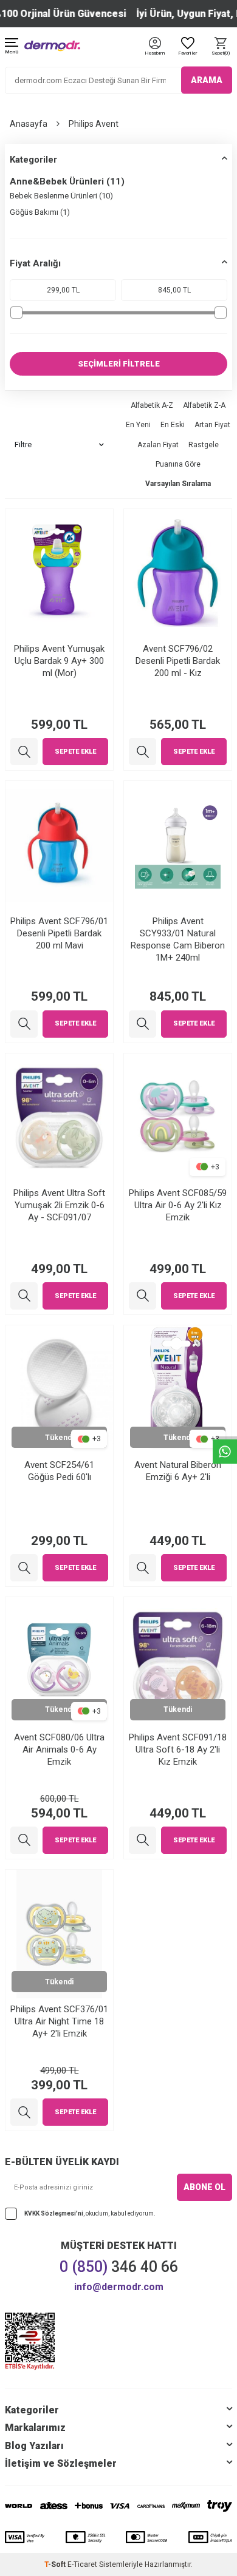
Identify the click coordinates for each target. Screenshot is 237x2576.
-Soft (56, 2564)
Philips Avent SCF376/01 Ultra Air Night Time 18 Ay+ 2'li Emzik (59, 2021)
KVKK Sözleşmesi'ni (54, 2213)
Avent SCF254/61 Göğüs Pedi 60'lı (59, 1471)
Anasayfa (29, 124)
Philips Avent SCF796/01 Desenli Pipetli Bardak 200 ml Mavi (59, 933)
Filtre (23, 445)
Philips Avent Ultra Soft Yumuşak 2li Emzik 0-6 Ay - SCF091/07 (59, 1205)
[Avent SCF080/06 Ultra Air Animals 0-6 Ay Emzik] (24, 1840)
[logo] (52, 46)
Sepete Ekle (75, 752)
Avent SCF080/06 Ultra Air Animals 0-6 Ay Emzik (59, 1749)
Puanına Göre (178, 464)
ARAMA (207, 80)
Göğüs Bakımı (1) (40, 212)
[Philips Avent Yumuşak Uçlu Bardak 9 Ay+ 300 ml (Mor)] (24, 752)
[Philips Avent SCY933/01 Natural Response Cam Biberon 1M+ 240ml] (143, 1024)
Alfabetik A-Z (152, 405)
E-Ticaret (82, 2564)
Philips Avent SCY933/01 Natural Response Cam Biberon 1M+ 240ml (178, 939)
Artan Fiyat (212, 425)
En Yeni (138, 425)
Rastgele (204, 445)
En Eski (173, 425)
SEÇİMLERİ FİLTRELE (119, 364)
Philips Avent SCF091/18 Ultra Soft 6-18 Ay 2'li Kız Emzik (178, 1749)
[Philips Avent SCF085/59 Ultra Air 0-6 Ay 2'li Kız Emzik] (143, 1296)
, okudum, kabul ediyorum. (90, 2213)
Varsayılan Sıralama (178, 484)
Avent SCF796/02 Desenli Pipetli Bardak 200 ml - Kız (178, 661)
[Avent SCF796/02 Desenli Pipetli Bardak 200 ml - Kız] (143, 752)
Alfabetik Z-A (204, 405)
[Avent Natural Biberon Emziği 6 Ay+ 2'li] (143, 1568)
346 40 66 (119, 2267)
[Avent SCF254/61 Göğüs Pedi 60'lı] (24, 1568)
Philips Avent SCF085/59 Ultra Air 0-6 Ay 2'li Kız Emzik (178, 1205)
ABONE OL (204, 2187)
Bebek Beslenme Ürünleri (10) (61, 196)
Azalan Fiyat (158, 445)
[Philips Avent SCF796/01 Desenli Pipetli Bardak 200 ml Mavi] (24, 1024)
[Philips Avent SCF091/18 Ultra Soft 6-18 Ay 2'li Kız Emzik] (143, 1840)
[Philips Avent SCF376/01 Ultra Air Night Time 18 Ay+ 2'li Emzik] (24, 2112)
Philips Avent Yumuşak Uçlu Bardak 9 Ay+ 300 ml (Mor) (59, 661)
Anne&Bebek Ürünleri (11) (67, 181)
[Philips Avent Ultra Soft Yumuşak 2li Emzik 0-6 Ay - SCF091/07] (24, 1296)
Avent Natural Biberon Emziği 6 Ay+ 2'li (178, 1471)
